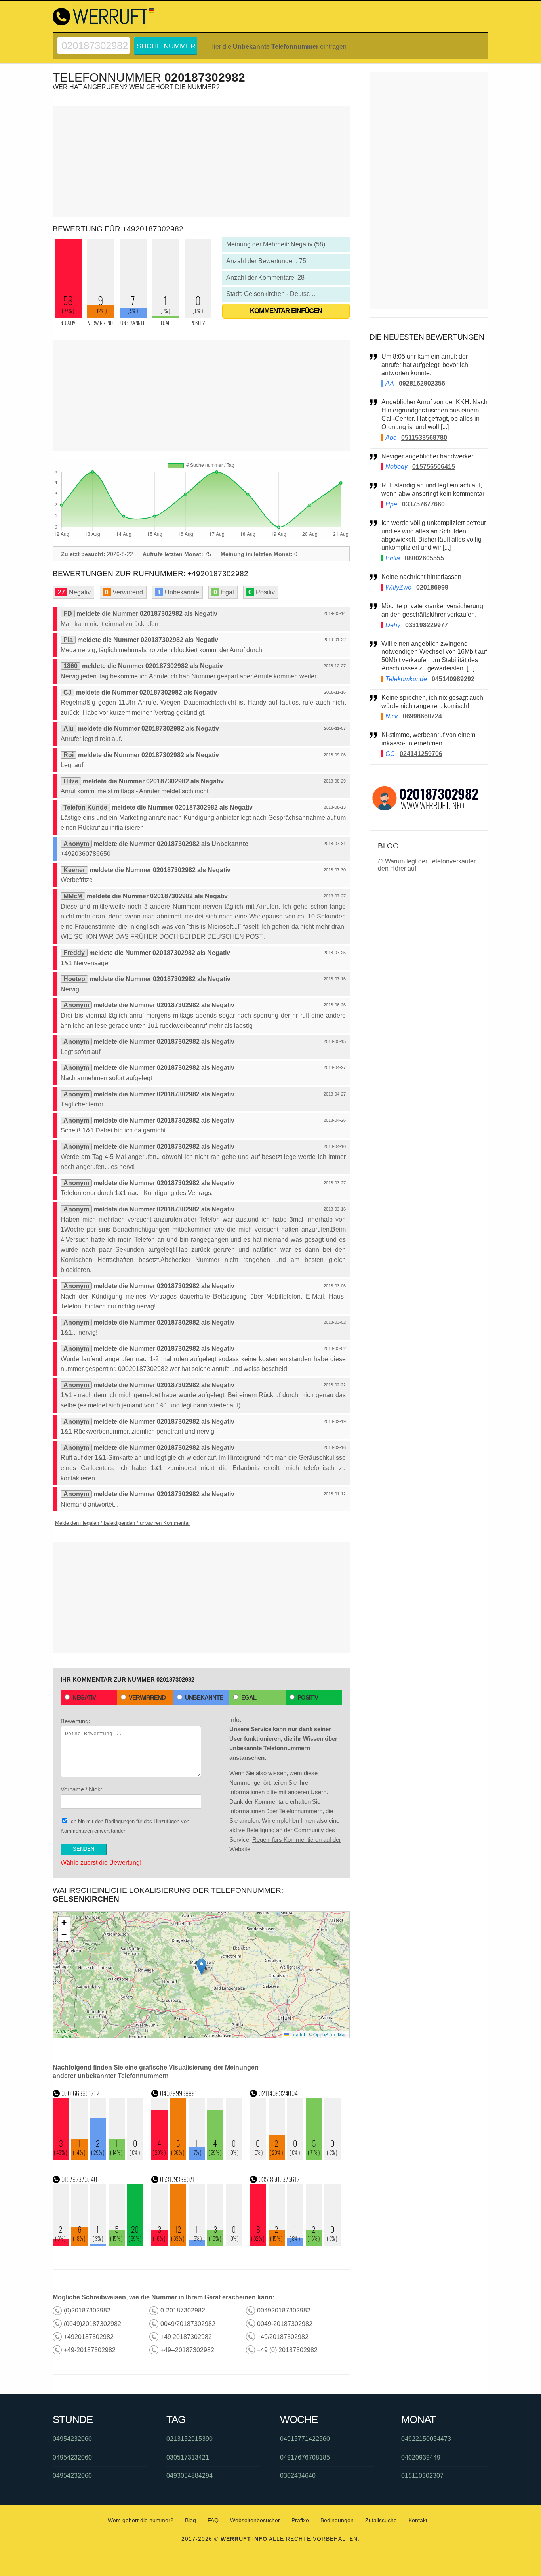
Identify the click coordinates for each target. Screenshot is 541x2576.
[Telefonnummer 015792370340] (98, 2243)
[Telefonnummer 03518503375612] (295, 2243)
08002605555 (424, 558)
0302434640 (298, 2476)
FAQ (213, 2520)
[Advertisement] (201, 161)
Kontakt (418, 2520)
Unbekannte (204, 1697)
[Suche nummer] (93, 40)
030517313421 (188, 2457)
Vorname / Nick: (81, 1789)
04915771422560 (305, 2439)
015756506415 (434, 467)
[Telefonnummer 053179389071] (197, 2243)
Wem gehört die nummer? (141, 2520)
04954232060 (72, 2439)
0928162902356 (422, 383)
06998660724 (422, 716)
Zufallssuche (381, 2520)
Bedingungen (120, 1821)
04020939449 (421, 2457)
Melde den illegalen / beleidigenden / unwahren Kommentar (122, 1523)
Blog (190, 2520)
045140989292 (453, 679)
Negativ (84, 1697)
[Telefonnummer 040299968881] (197, 2157)
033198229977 (427, 625)
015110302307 (422, 2476)
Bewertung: (75, 1721)
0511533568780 (424, 438)
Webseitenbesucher (255, 2520)
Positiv (308, 1697)
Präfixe (300, 2520)
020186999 (432, 587)
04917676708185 (305, 2457)
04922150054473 (426, 2439)
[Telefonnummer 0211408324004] (295, 2157)
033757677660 (423, 504)
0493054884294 (190, 2476)
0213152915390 (190, 2439)
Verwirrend (147, 1697)
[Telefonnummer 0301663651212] (98, 2157)
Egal (249, 1697)
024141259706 (421, 754)
